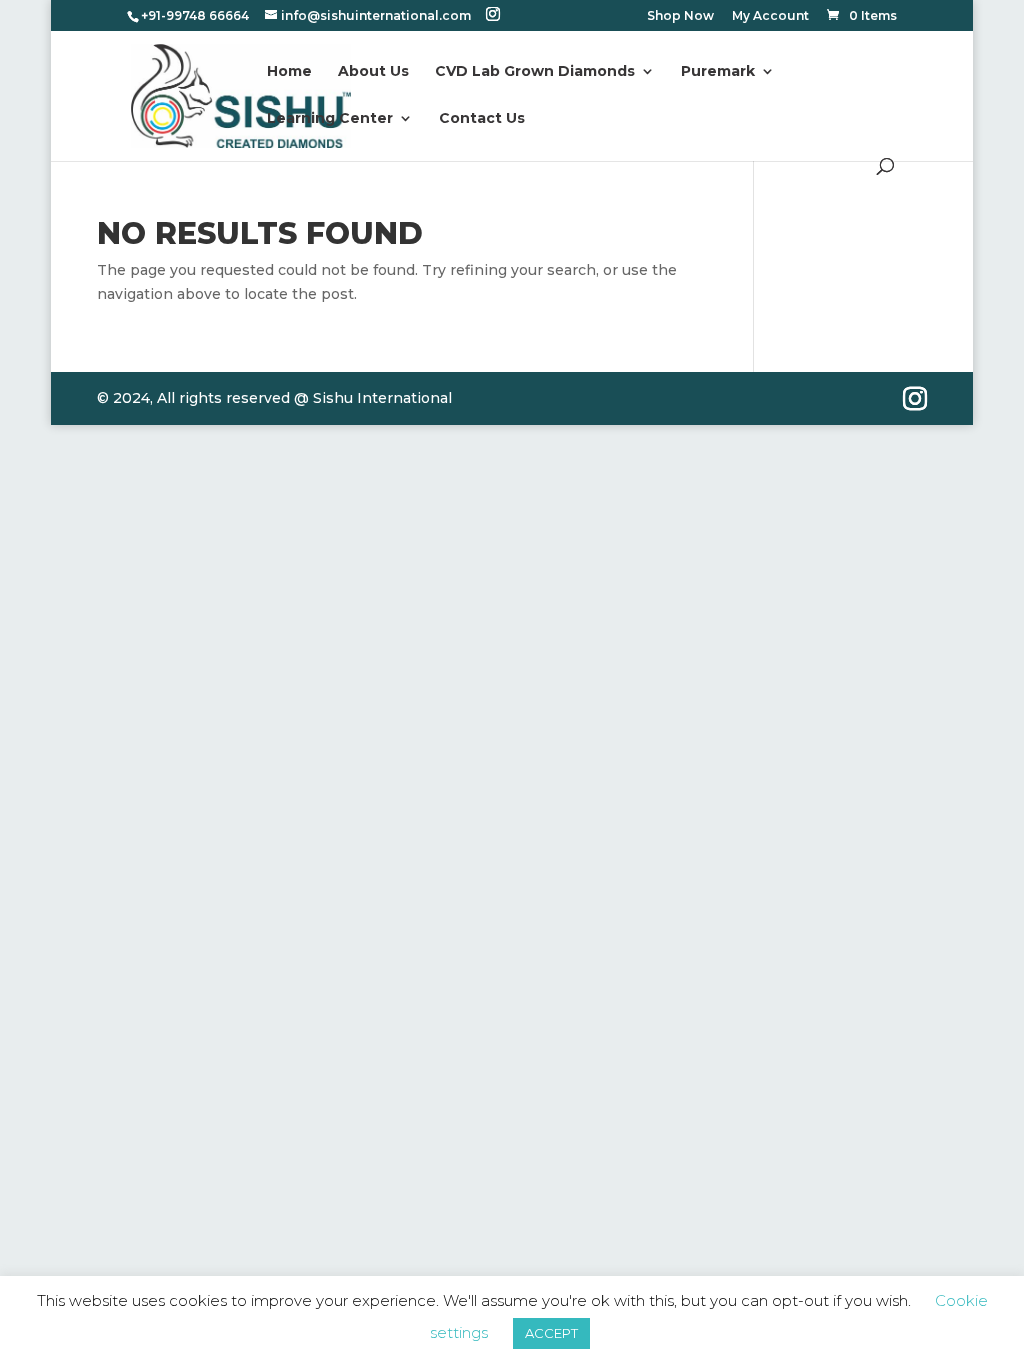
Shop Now (680, 16)
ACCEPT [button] (551, 1333)
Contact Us (482, 119)
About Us (373, 72)
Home (289, 72)
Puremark (718, 72)
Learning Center (330, 119)
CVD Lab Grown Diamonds (535, 72)
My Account (770, 16)
